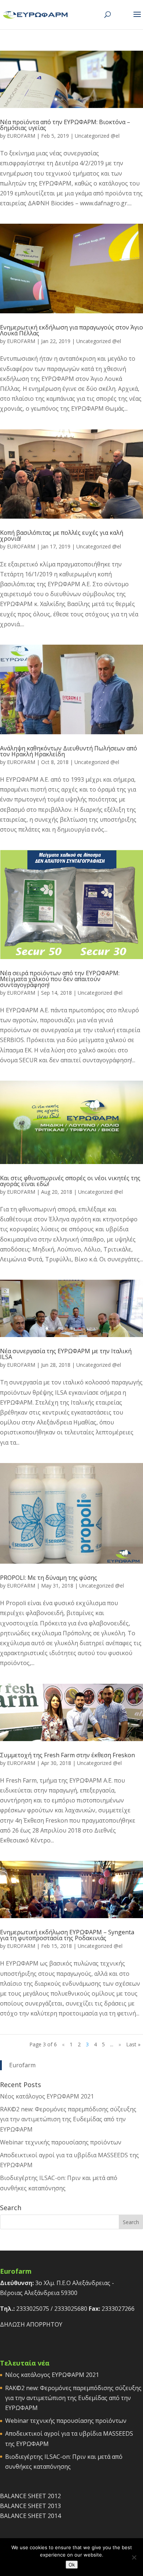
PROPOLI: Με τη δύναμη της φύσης (49, 1578)
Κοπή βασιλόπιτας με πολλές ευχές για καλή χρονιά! (62, 536)
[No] (134, 2557)
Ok (72, 2565)
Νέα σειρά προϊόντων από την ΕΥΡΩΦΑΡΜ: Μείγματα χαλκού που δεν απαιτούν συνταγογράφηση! (60, 979)
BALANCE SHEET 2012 (30, 2496)
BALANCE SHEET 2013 (30, 2506)
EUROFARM (21, 136)
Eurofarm (22, 2065)
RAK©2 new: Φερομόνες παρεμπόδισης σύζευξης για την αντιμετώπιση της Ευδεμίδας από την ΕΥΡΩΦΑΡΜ (68, 2119)
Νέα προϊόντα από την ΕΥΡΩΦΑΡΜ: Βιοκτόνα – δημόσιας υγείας (65, 125)
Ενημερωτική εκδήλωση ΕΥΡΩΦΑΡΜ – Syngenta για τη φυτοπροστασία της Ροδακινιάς (67, 1935)
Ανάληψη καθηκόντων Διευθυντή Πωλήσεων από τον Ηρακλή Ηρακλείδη (69, 751)
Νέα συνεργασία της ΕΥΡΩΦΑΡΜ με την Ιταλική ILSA (66, 1354)
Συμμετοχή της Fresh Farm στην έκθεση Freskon (67, 1755)
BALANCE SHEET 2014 (30, 2516)
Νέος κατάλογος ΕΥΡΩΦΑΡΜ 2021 (47, 2096)
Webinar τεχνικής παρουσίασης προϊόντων (61, 2142)
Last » (133, 2044)
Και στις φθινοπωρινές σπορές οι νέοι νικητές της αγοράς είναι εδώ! (70, 1181)
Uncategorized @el (97, 136)
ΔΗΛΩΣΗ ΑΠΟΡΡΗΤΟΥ (31, 2324)
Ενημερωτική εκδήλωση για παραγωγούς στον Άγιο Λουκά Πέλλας (71, 330)
